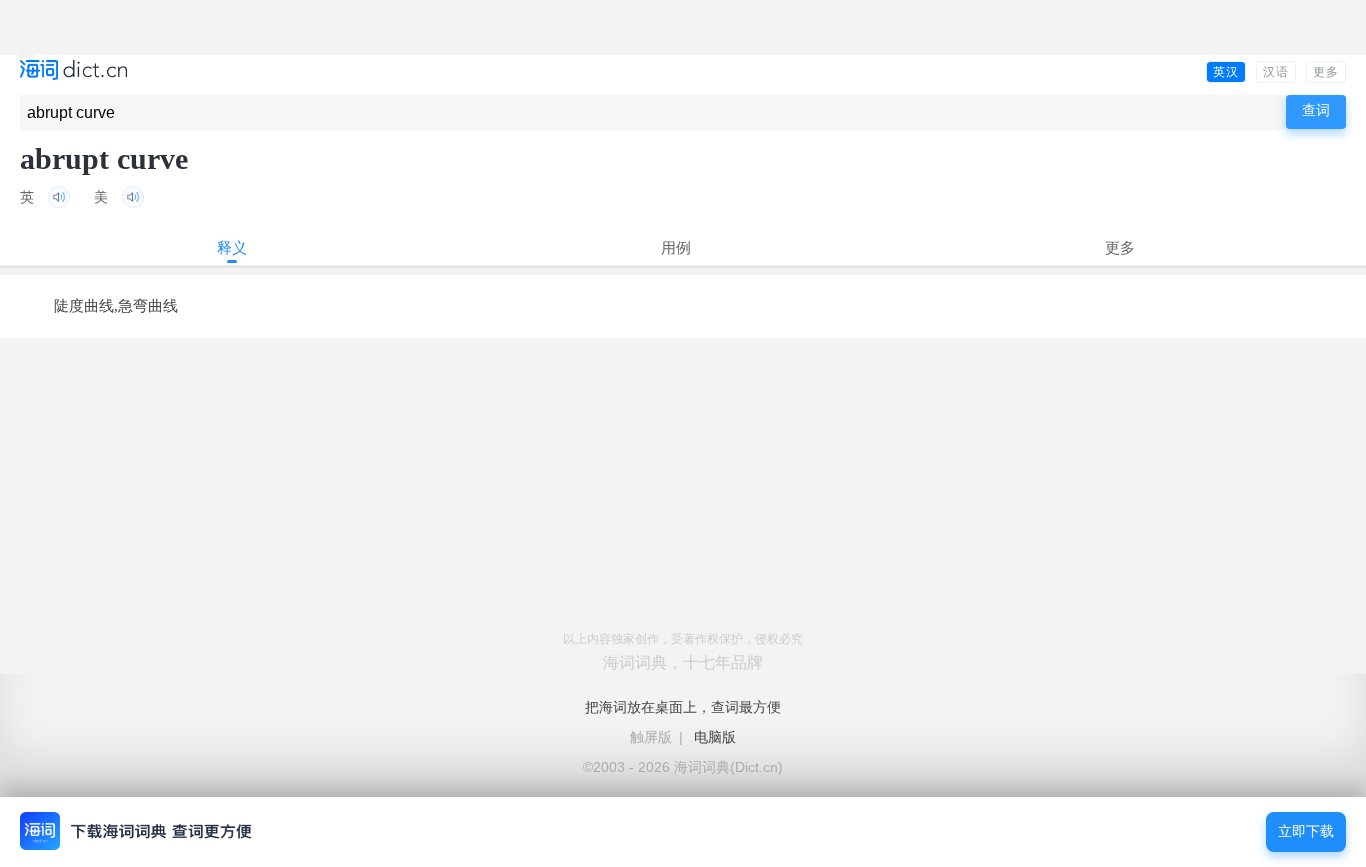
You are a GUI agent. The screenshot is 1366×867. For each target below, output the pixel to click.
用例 (676, 247)
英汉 (1226, 72)
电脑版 (715, 737)
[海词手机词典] (73, 71)
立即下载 (1306, 831)
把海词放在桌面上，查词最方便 (683, 707)
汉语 (1276, 72)
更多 (1326, 72)
